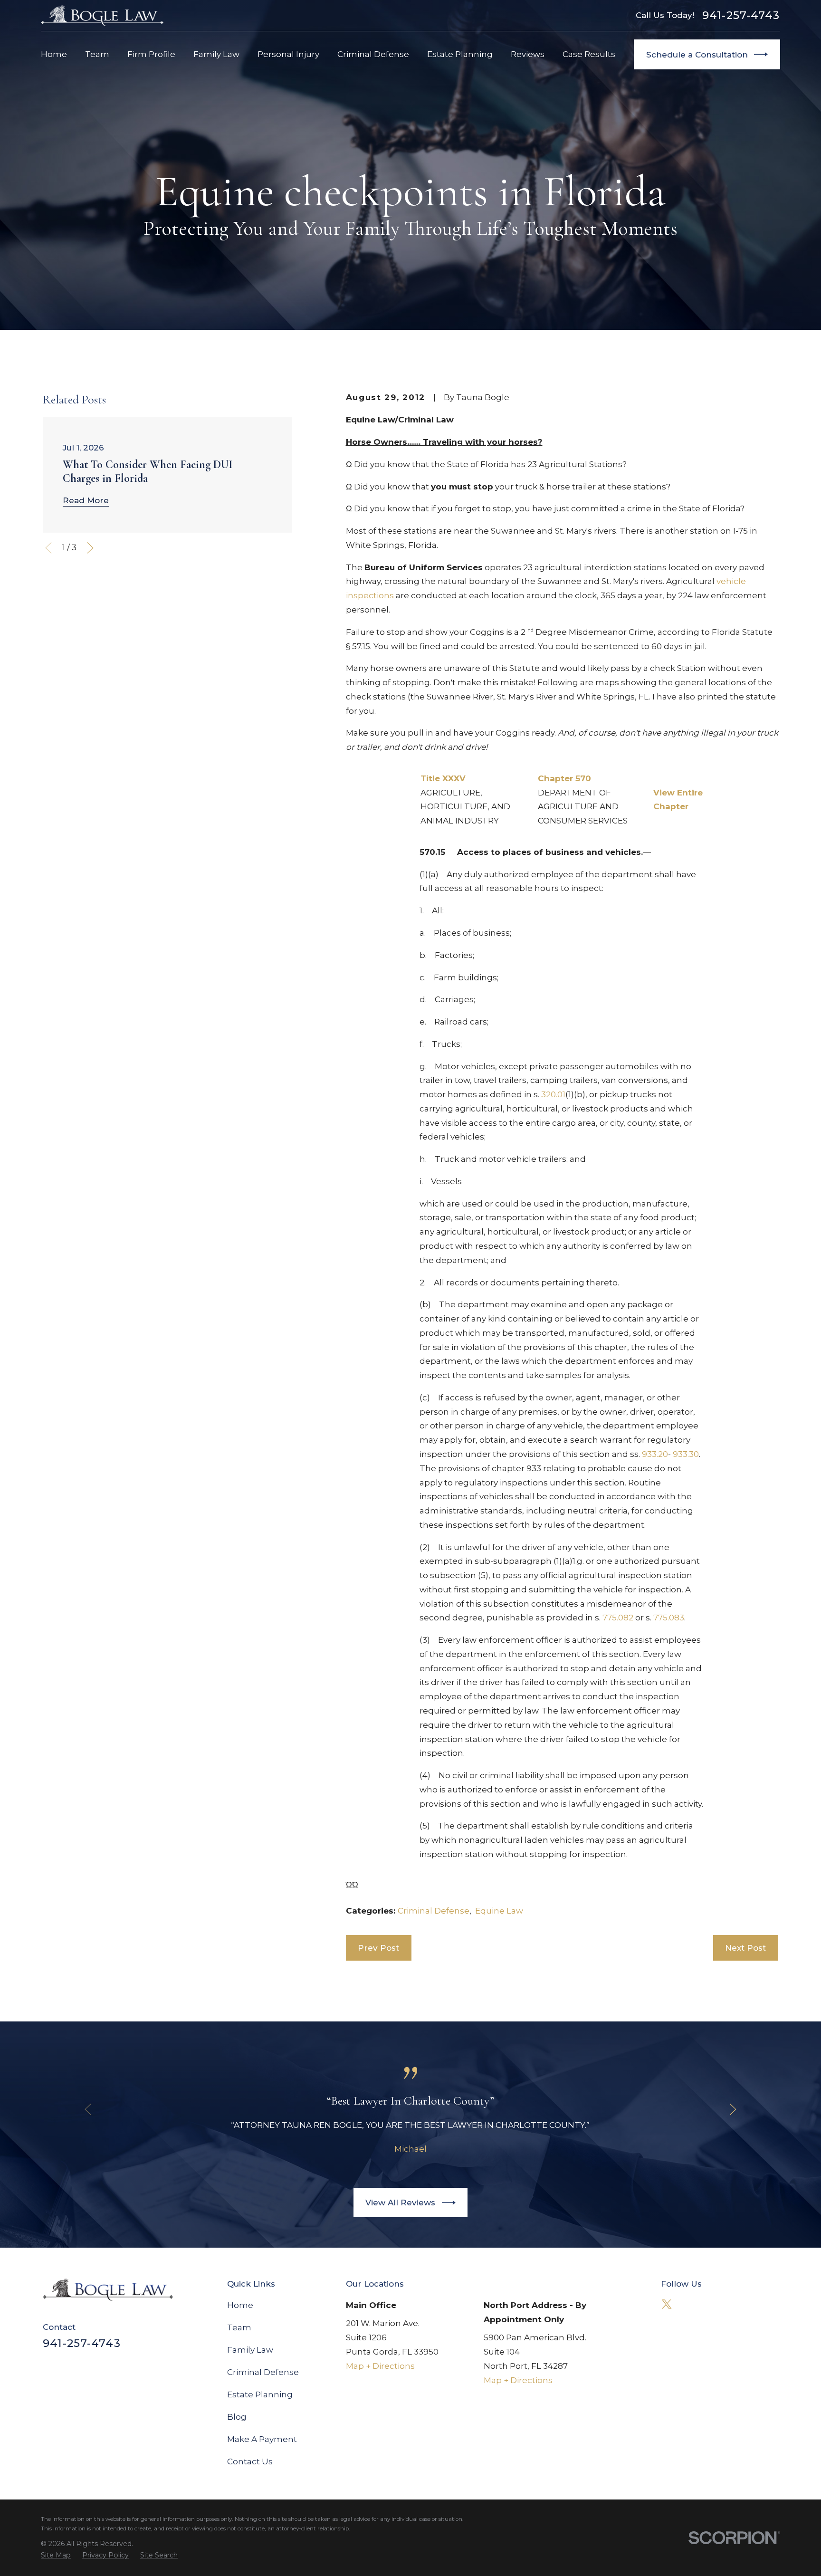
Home (240, 2305)
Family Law (250, 2350)
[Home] (102, 15)
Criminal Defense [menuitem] (373, 54)
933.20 (655, 1454)
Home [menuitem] (54, 54)
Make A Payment (262, 2439)
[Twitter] (667, 2304)
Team (239, 2327)
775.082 (618, 1618)
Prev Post (378, 1948)
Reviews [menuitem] (528, 54)
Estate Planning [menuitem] (460, 54)
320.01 (553, 1094)
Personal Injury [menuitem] (288, 54)
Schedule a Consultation (697, 55)
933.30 (686, 1454)
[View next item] (90, 548)
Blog (237, 2417)
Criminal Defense (434, 1911)
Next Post (745, 1948)
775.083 (669, 1618)
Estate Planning (260, 2394)
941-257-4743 (741, 15)
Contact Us (250, 2461)
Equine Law (499, 1911)
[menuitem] (56, 2555)
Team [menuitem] (97, 54)
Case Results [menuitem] (589, 54)
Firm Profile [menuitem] (151, 54)
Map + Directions (380, 2366)
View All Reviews (400, 2203)
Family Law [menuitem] (216, 54)
